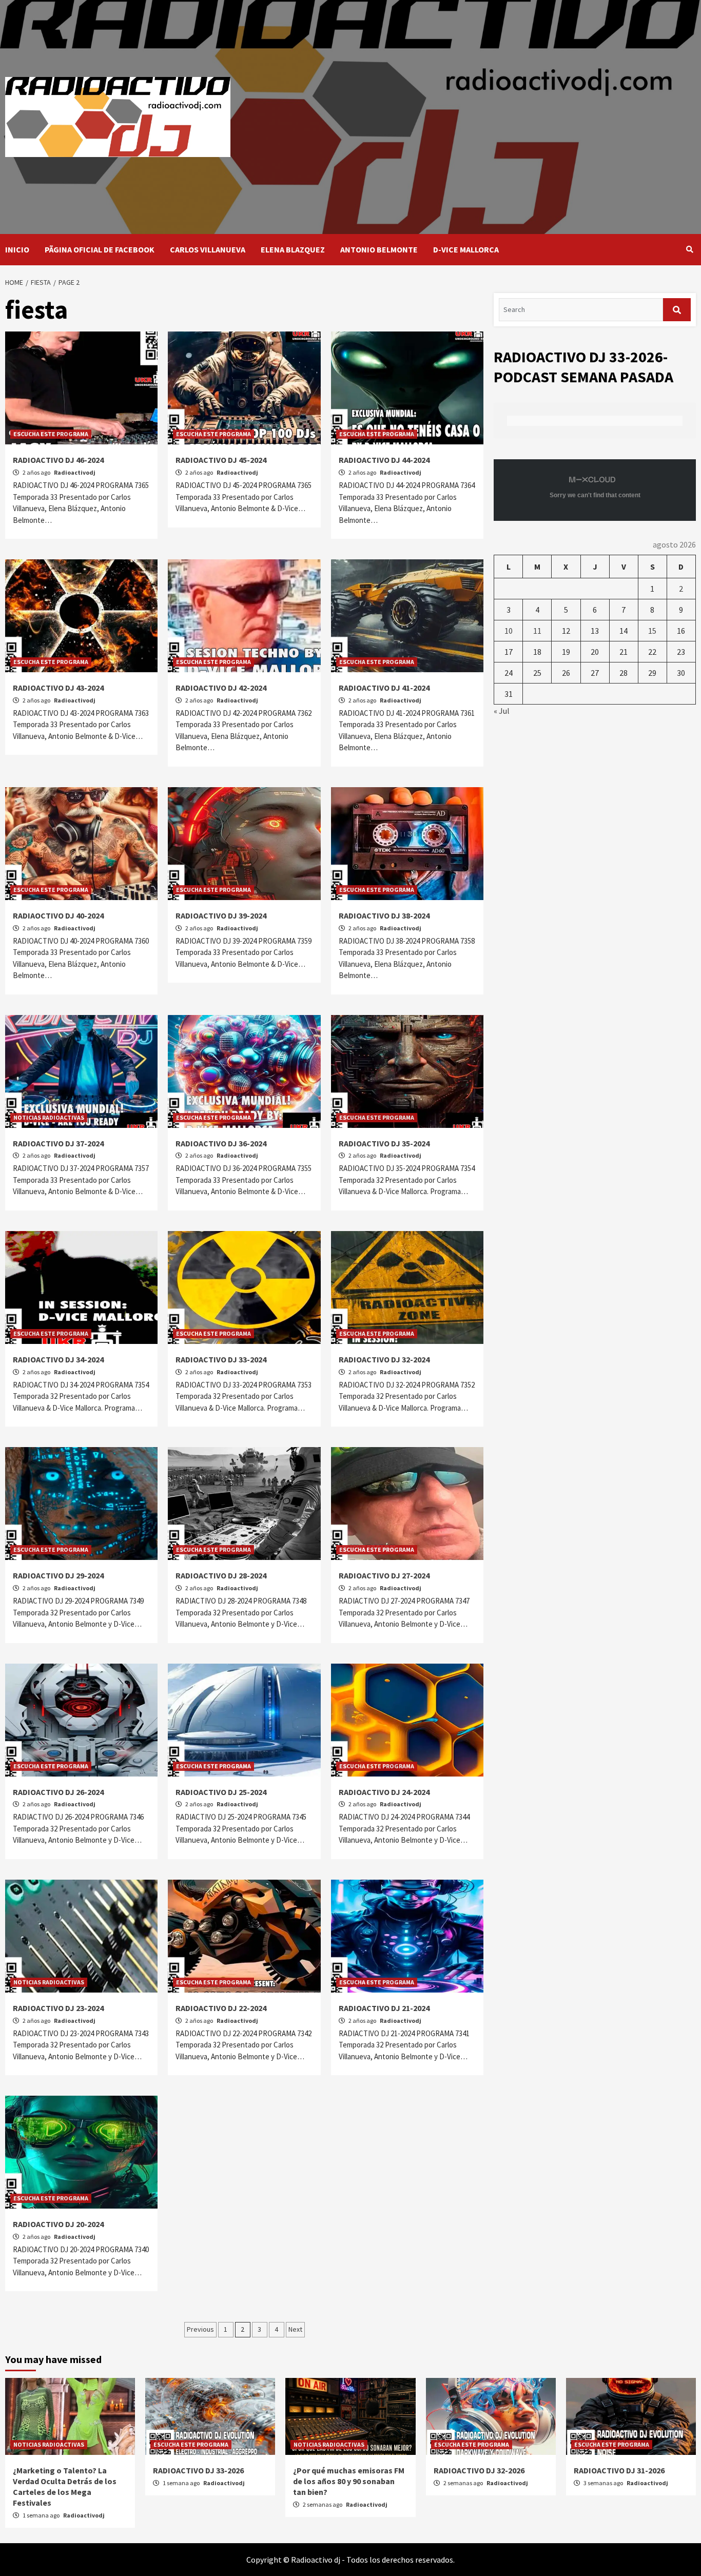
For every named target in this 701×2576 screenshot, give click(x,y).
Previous (200, 2329)
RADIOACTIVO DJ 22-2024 (221, 2008)
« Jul (502, 711)
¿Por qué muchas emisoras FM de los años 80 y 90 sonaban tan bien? (349, 2481)
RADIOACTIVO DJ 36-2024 (221, 1143)
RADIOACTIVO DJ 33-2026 (198, 2470)
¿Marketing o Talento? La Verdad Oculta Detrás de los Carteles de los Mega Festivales (65, 2486)
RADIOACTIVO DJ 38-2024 (384, 915)
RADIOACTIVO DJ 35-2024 (384, 1143)
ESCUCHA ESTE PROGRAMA (51, 434)
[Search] (689, 249)
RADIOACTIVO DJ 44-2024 (384, 460)
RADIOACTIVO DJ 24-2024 (384, 1792)
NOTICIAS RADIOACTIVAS (49, 1117)
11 (537, 631)
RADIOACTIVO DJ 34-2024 (58, 1359)
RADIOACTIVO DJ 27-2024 (384, 1575)
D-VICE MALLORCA (466, 249)
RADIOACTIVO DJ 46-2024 (58, 460)
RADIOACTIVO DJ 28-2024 (221, 1575)
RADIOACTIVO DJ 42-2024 (221, 688)
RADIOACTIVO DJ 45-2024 (221, 460)
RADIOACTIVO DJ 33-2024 (221, 1359)
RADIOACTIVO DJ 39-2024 (221, 915)
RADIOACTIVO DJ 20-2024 (58, 2224)
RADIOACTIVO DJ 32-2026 (479, 2470)
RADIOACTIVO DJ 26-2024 (58, 1792)
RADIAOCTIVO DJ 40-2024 (58, 915)
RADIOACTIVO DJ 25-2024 (221, 1792)
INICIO (17, 249)
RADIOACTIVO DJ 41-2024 (384, 688)
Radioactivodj (75, 472)
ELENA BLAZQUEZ (293, 249)
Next (295, 2329)
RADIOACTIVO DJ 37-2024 (58, 1143)
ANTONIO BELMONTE (379, 249)
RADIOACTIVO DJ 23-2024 (58, 2008)
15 (652, 631)
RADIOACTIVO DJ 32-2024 (384, 1359)
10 (509, 631)
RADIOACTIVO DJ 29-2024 (58, 1575)
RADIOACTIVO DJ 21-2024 (384, 2008)
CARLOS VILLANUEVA (208, 249)
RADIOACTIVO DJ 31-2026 (619, 2470)
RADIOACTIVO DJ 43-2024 (58, 688)
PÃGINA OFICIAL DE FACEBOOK (100, 249)
